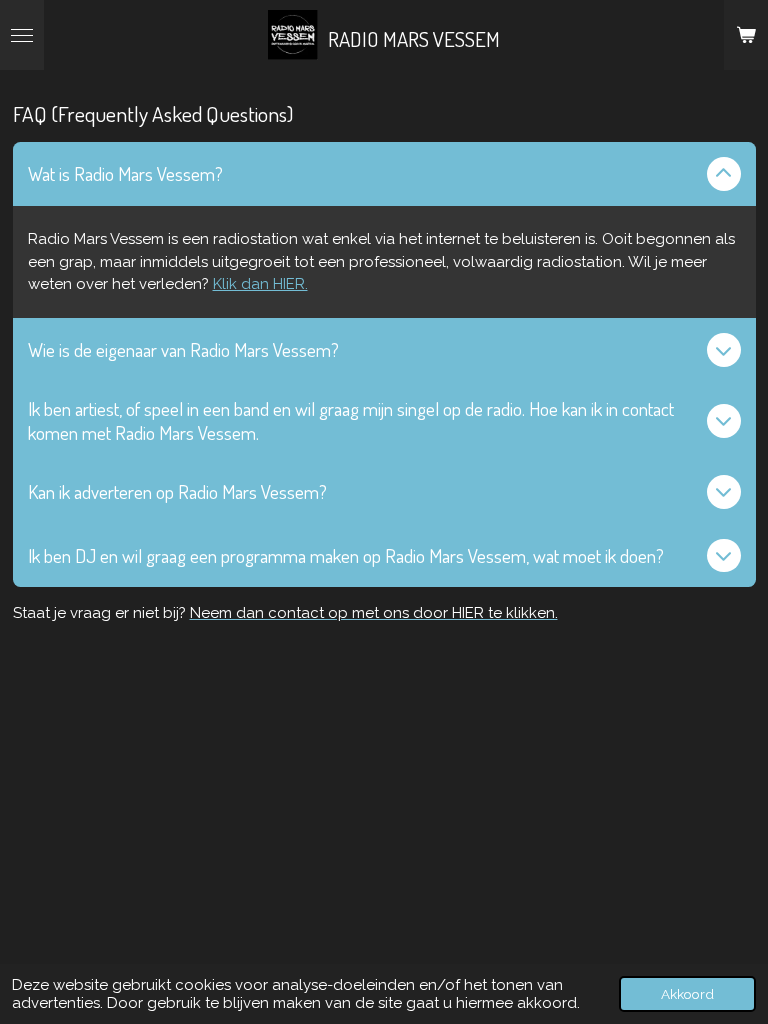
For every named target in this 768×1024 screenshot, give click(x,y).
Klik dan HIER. (260, 284)
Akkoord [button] (687, 994)
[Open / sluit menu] (22, 35)
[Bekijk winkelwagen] (746, 35)
